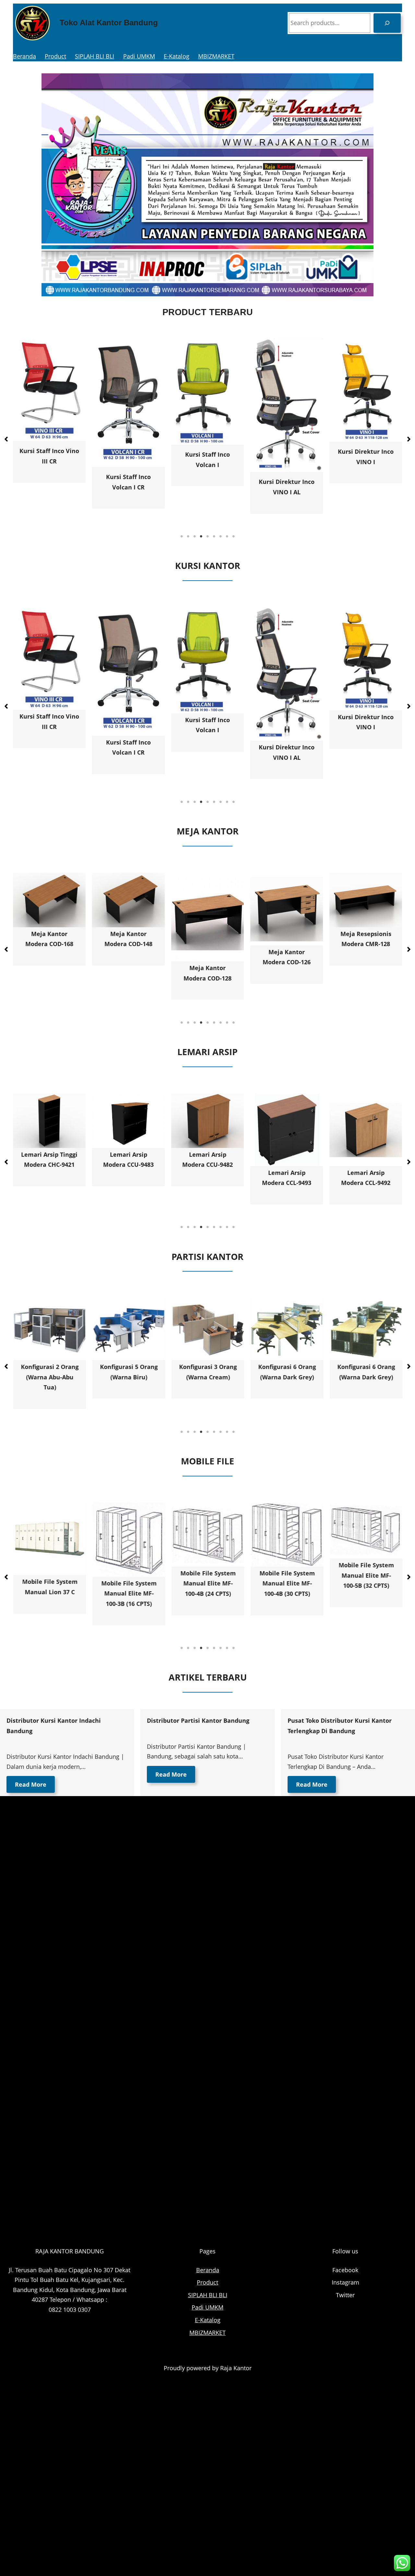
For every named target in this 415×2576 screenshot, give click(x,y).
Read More (31, 1784)
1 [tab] (182, 536)
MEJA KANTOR (208, 831)
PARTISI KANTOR (207, 1257)
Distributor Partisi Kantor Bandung (198, 1720)
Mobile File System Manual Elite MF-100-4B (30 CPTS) (208, 1583)
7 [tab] (220, 536)
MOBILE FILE (207, 1461)
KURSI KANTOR (208, 566)
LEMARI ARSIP (207, 1052)
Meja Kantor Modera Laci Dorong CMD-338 (366, 962)
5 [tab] (207, 536)
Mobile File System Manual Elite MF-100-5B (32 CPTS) (287, 1575)
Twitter (345, 2295)
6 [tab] (214, 536)
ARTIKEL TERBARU (208, 1677)
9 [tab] (233, 536)
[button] (6, 439)
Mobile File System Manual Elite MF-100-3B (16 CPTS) (49, 1593)
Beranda (24, 56)
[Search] (387, 23)
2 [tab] (188, 536)
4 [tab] (201, 536)
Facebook (345, 2270)
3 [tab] (195, 536)
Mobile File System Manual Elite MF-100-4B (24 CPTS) (129, 1583)
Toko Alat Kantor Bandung (109, 23)
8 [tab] (227, 536)
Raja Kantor (236, 2368)
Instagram (345, 2282)
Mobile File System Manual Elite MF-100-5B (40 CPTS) (366, 1575)
